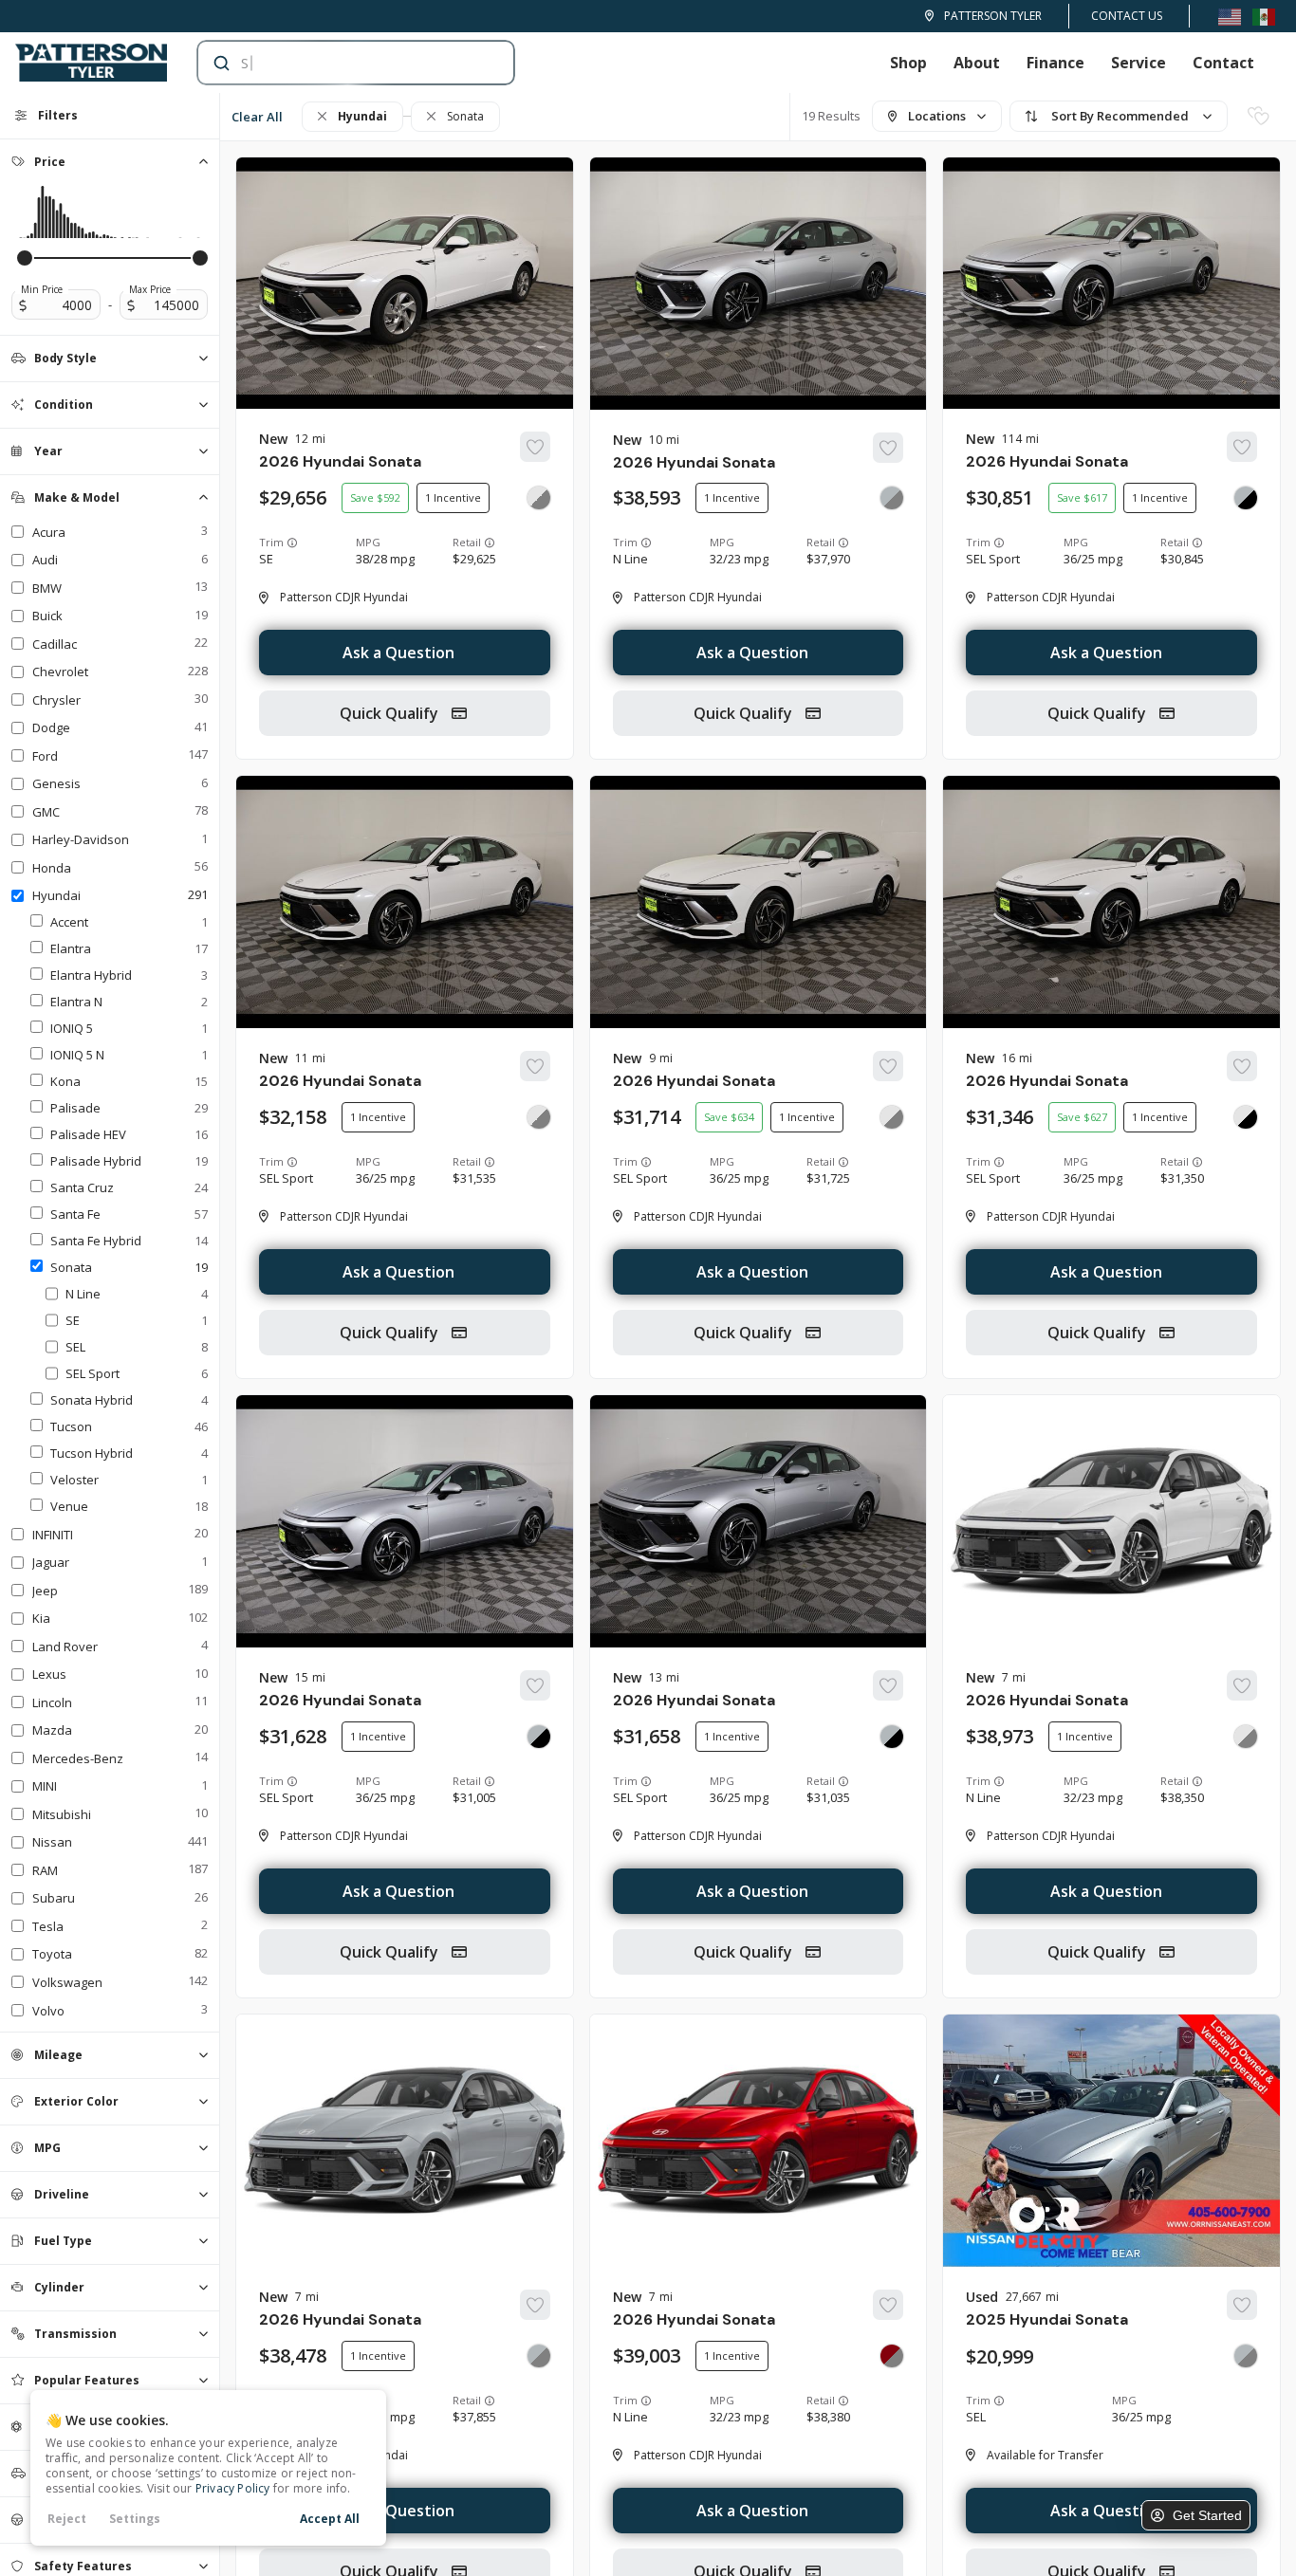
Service (1139, 63)
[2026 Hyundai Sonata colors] (539, 498)
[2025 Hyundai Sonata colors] (1246, 2356)
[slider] (25, 258)
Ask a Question (398, 653)
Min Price (42, 289)
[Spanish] (1264, 16)
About (977, 63)
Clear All (257, 117)
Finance (1055, 63)
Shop (908, 63)
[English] (1230, 16)
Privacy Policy (233, 2488)
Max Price (150, 289)
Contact (1223, 63)
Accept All (330, 2519)
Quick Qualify (391, 713)
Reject (67, 2519)
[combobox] (337, 63)
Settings (135, 2519)
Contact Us (1127, 16)
